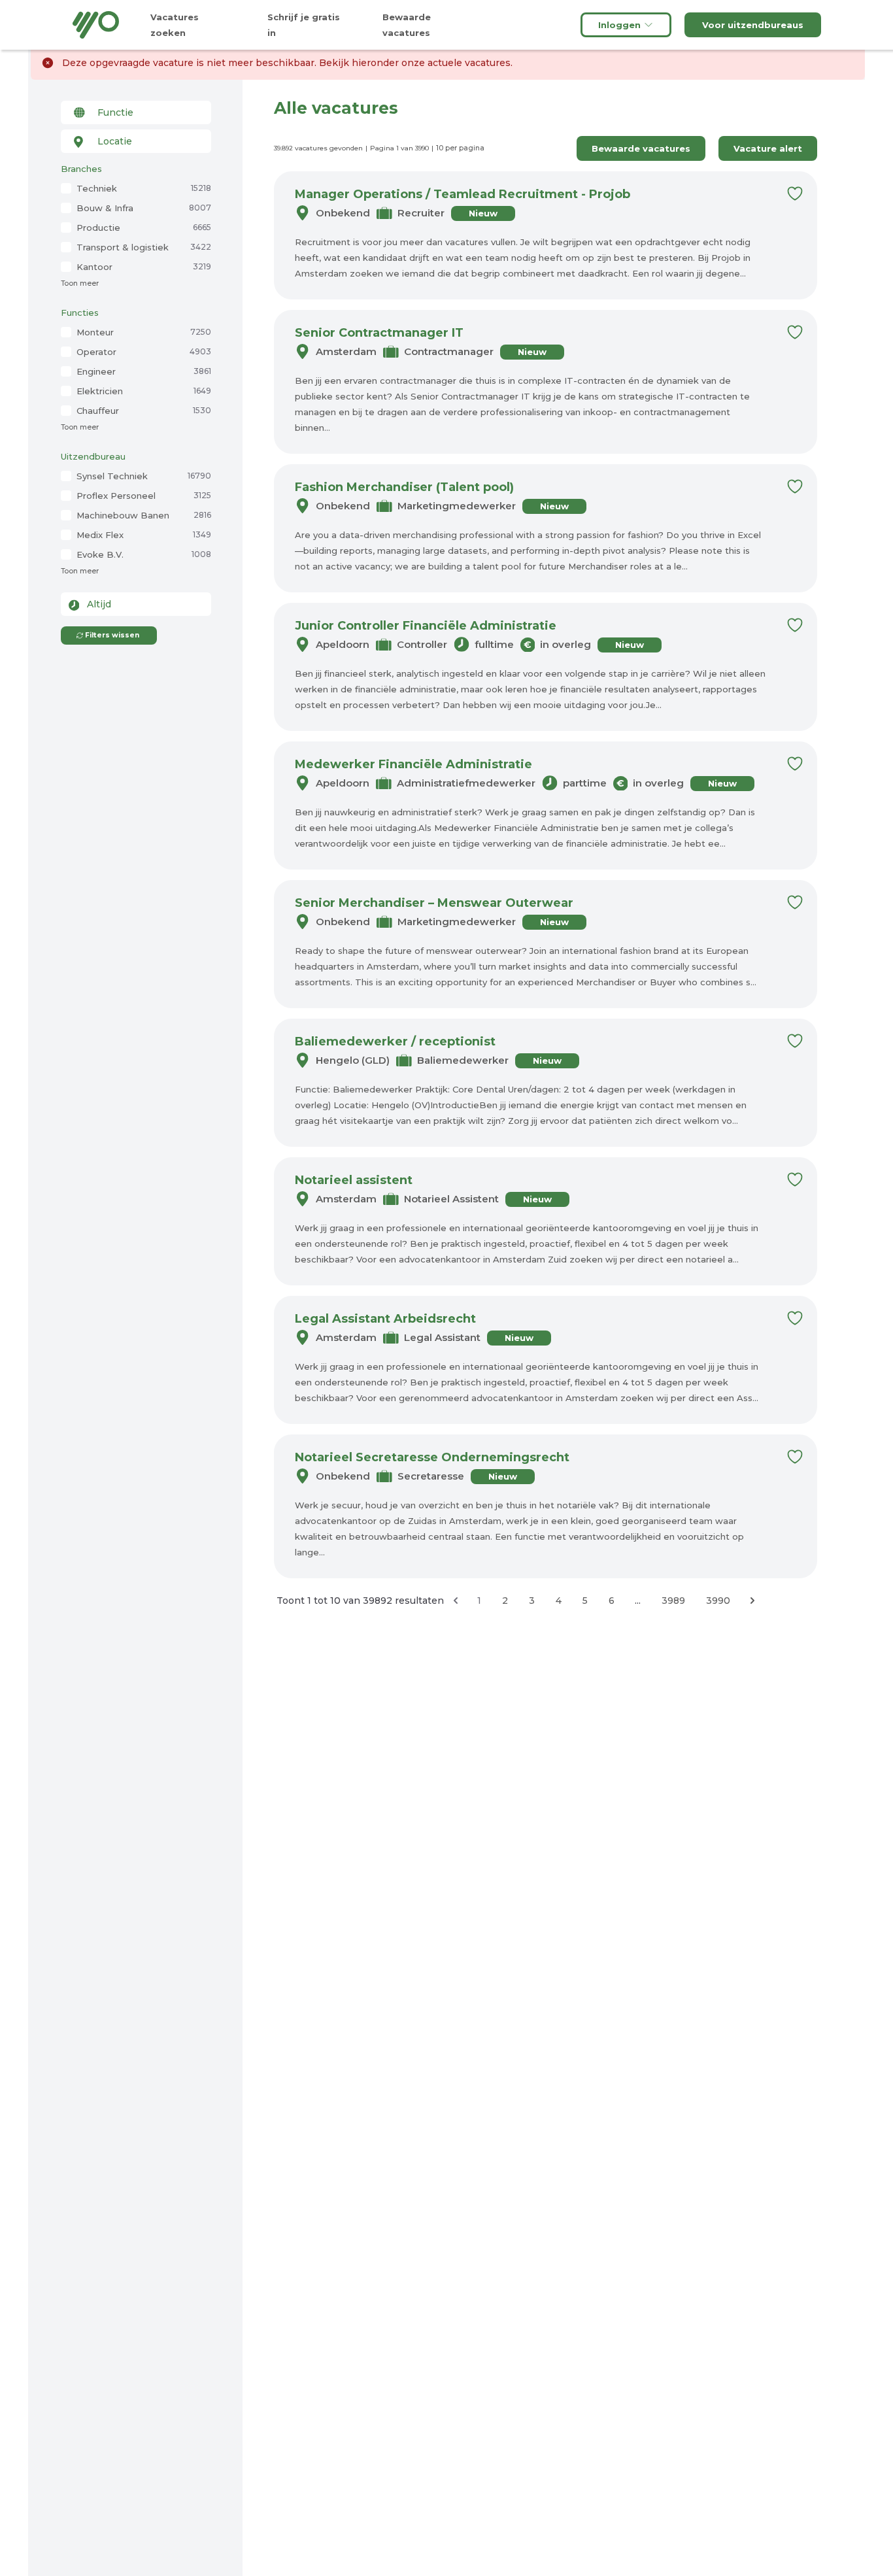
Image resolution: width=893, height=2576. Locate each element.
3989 (673, 1601)
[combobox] (136, 112)
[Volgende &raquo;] (752, 1601)
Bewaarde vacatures (641, 148)
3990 (718, 1601)
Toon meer (80, 283)
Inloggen (619, 25)
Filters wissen (112, 635)
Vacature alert (768, 148)
